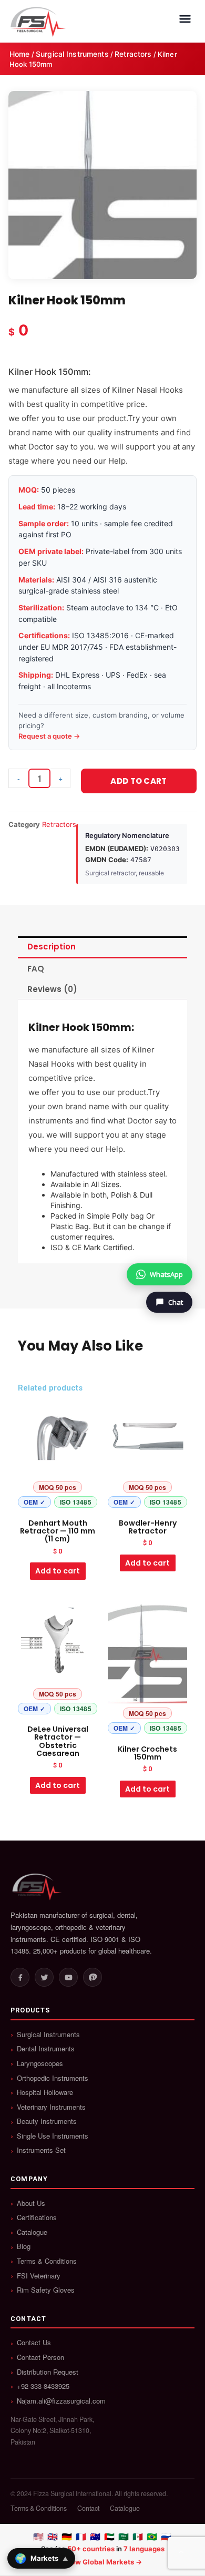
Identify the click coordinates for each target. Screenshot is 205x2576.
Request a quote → (49, 736)
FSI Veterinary (39, 2276)
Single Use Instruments (53, 2136)
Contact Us (34, 2343)
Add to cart (139, 781)
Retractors (133, 54)
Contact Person (40, 2357)
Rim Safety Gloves (46, 2290)
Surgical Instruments (72, 54)
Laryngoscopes (40, 2063)
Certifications (37, 2217)
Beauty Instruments (47, 2121)
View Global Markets (99, 2562)
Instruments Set (41, 2150)
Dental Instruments (46, 2049)
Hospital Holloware (45, 2092)
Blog (24, 2246)
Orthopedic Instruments (53, 2078)
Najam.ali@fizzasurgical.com (61, 2401)
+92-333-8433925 (43, 2386)
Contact (88, 2508)
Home (20, 54)
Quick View (58, 1504)
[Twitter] (44, 1977)
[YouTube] (68, 1977)
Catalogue (32, 2232)
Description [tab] (52, 947)
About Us (31, 2203)
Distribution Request (48, 2372)
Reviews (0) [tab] (52, 989)
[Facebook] (20, 1977)
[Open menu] (185, 19)
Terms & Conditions (47, 2261)
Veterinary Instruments (51, 2107)
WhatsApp (166, 1274)
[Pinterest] (93, 1977)
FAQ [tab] (36, 969)
